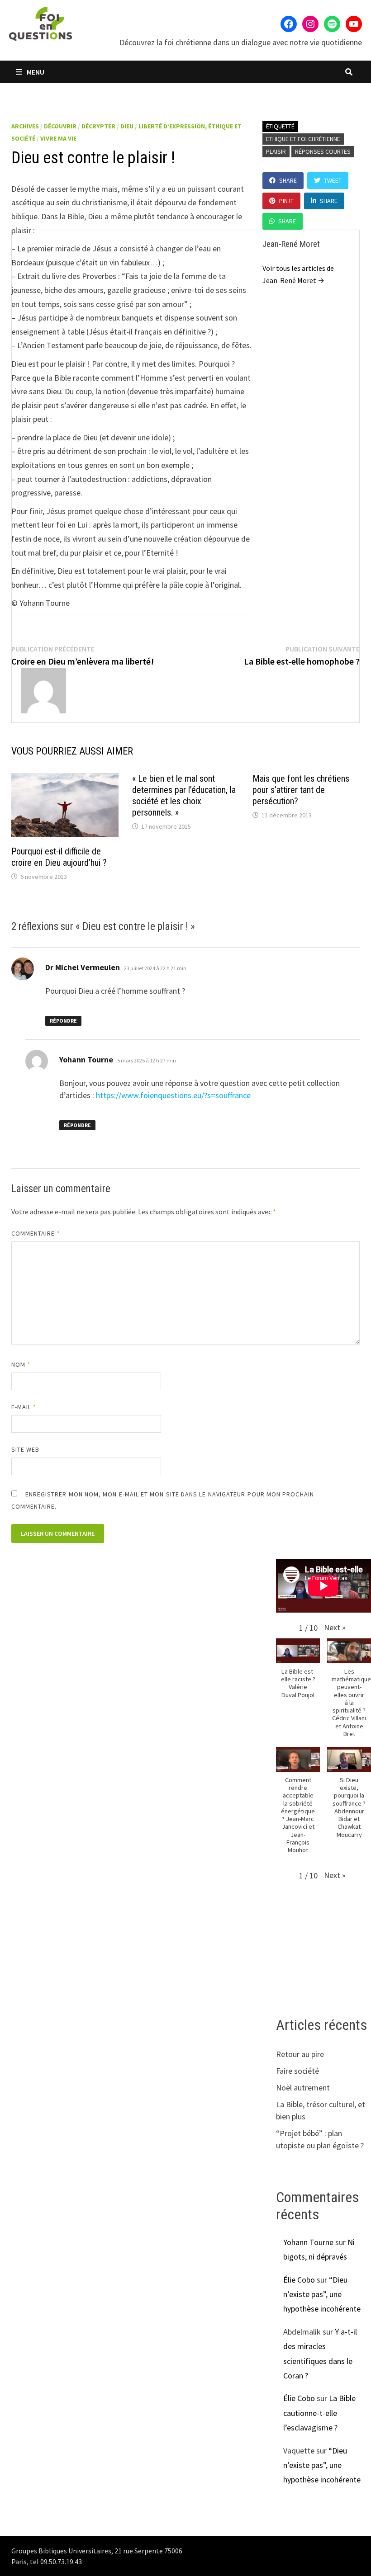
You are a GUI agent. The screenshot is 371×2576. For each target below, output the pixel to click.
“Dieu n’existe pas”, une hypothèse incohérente (322, 2294)
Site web (26, 1449)
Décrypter (98, 126)
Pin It (286, 201)
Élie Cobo (299, 2280)
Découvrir (60, 126)
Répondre (63, 1021)
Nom (21, 1364)
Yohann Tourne (308, 2242)
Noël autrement (303, 2088)
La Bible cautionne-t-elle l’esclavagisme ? (319, 2413)
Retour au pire (300, 2054)
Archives (25, 126)
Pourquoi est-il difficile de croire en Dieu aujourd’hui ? (59, 857)
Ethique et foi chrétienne (303, 139)
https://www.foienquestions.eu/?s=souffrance (173, 1095)
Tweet (333, 180)
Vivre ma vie (58, 138)
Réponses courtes (323, 151)
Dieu (127, 126)
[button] (335, 1627)
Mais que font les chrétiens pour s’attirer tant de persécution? (301, 790)
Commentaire (36, 1233)
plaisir (276, 151)
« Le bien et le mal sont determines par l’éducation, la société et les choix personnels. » (184, 795)
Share (288, 180)
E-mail (24, 1407)
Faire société (297, 2071)
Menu (35, 72)
